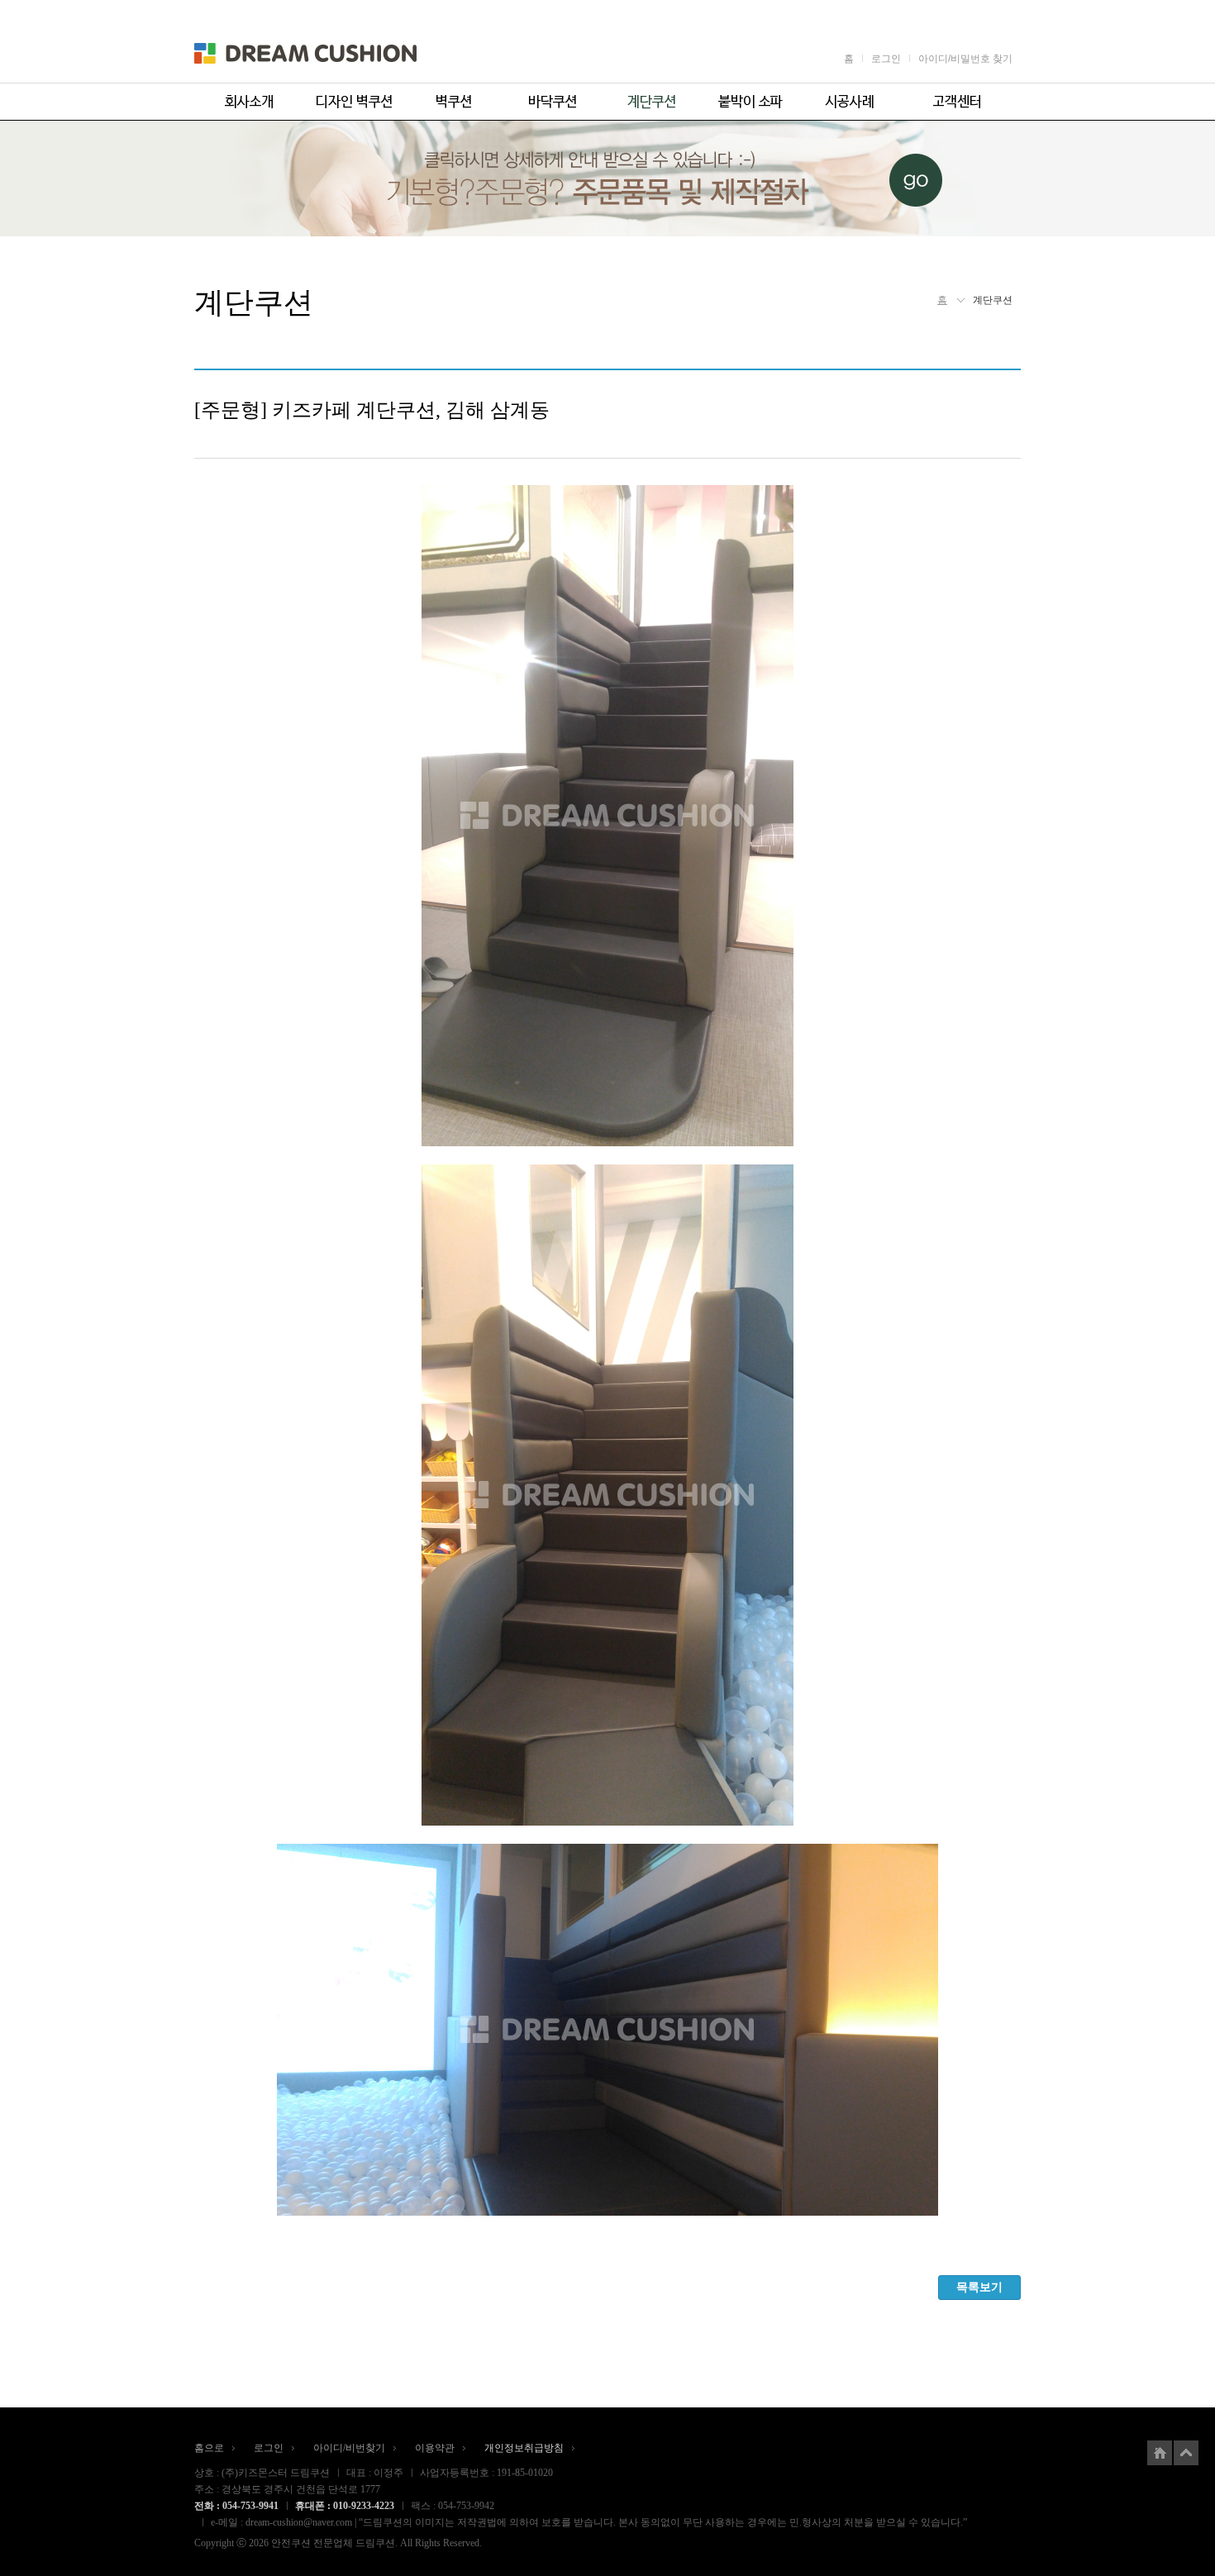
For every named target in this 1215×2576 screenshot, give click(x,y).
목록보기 (979, 2287)
